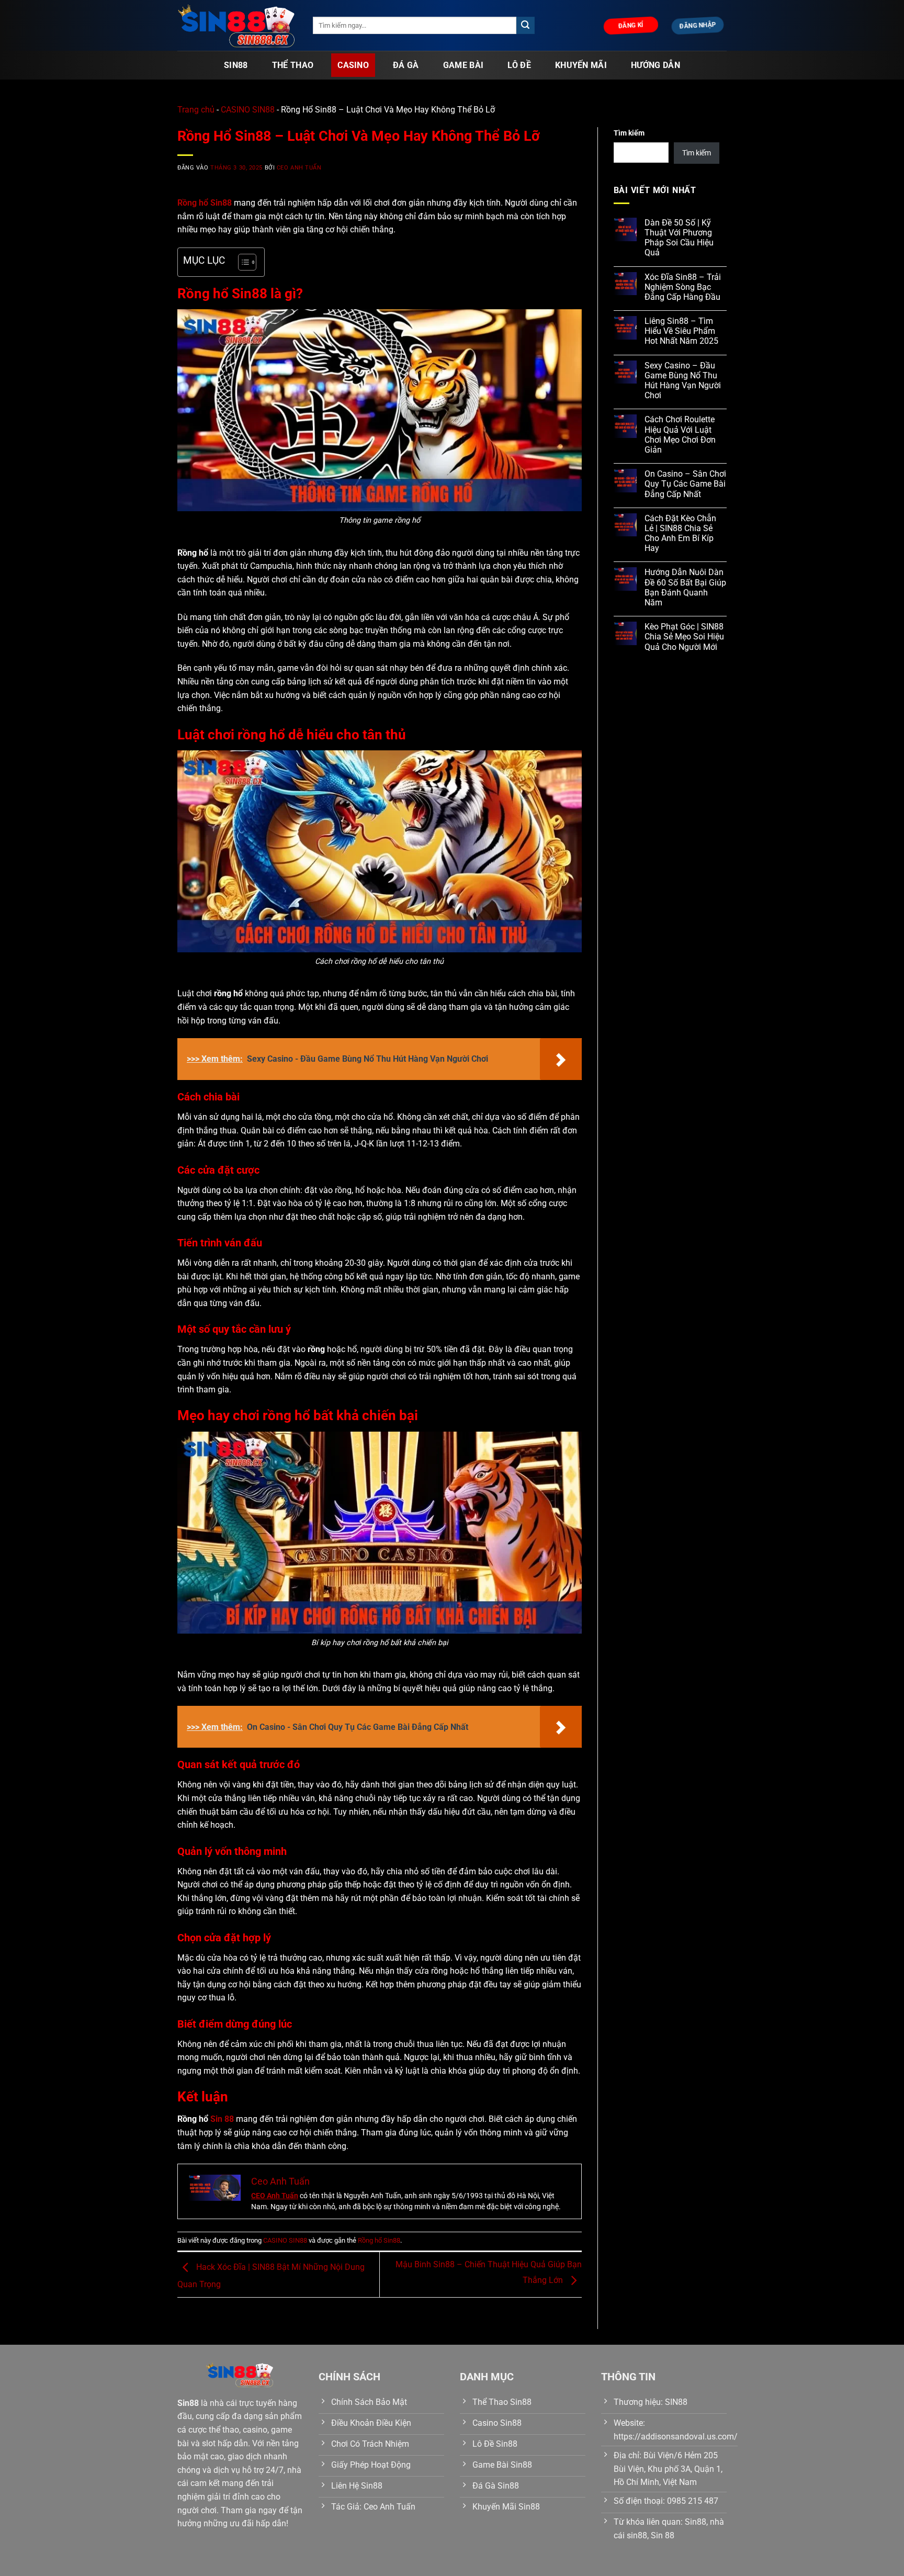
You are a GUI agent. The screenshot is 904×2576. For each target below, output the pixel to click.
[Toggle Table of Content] (242, 262)
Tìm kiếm (629, 133)
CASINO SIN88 (248, 110)
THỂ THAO (293, 65)
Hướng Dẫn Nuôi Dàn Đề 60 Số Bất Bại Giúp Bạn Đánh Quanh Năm (685, 587)
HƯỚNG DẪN (656, 65)
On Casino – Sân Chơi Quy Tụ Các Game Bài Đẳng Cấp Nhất (685, 484)
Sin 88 (222, 2119)
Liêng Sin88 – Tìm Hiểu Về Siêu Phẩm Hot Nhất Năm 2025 (681, 331)
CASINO (353, 65)
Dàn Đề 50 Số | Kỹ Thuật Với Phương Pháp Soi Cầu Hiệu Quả (679, 238)
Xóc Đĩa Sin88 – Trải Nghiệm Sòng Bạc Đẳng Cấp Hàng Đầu (683, 287)
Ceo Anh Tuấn (299, 168)
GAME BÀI (464, 65)
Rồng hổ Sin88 (379, 2240)
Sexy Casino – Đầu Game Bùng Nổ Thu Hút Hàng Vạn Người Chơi (683, 381)
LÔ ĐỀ (519, 65)
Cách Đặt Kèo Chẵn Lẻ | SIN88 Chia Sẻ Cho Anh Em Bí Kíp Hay (680, 533)
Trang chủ (196, 110)
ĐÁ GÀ (406, 65)
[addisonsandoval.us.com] (237, 26)
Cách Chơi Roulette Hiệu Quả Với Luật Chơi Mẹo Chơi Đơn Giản (680, 435)
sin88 (236, 65)
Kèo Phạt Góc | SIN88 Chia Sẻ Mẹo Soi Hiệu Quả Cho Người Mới (684, 637)
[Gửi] (525, 26)
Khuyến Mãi (581, 65)
